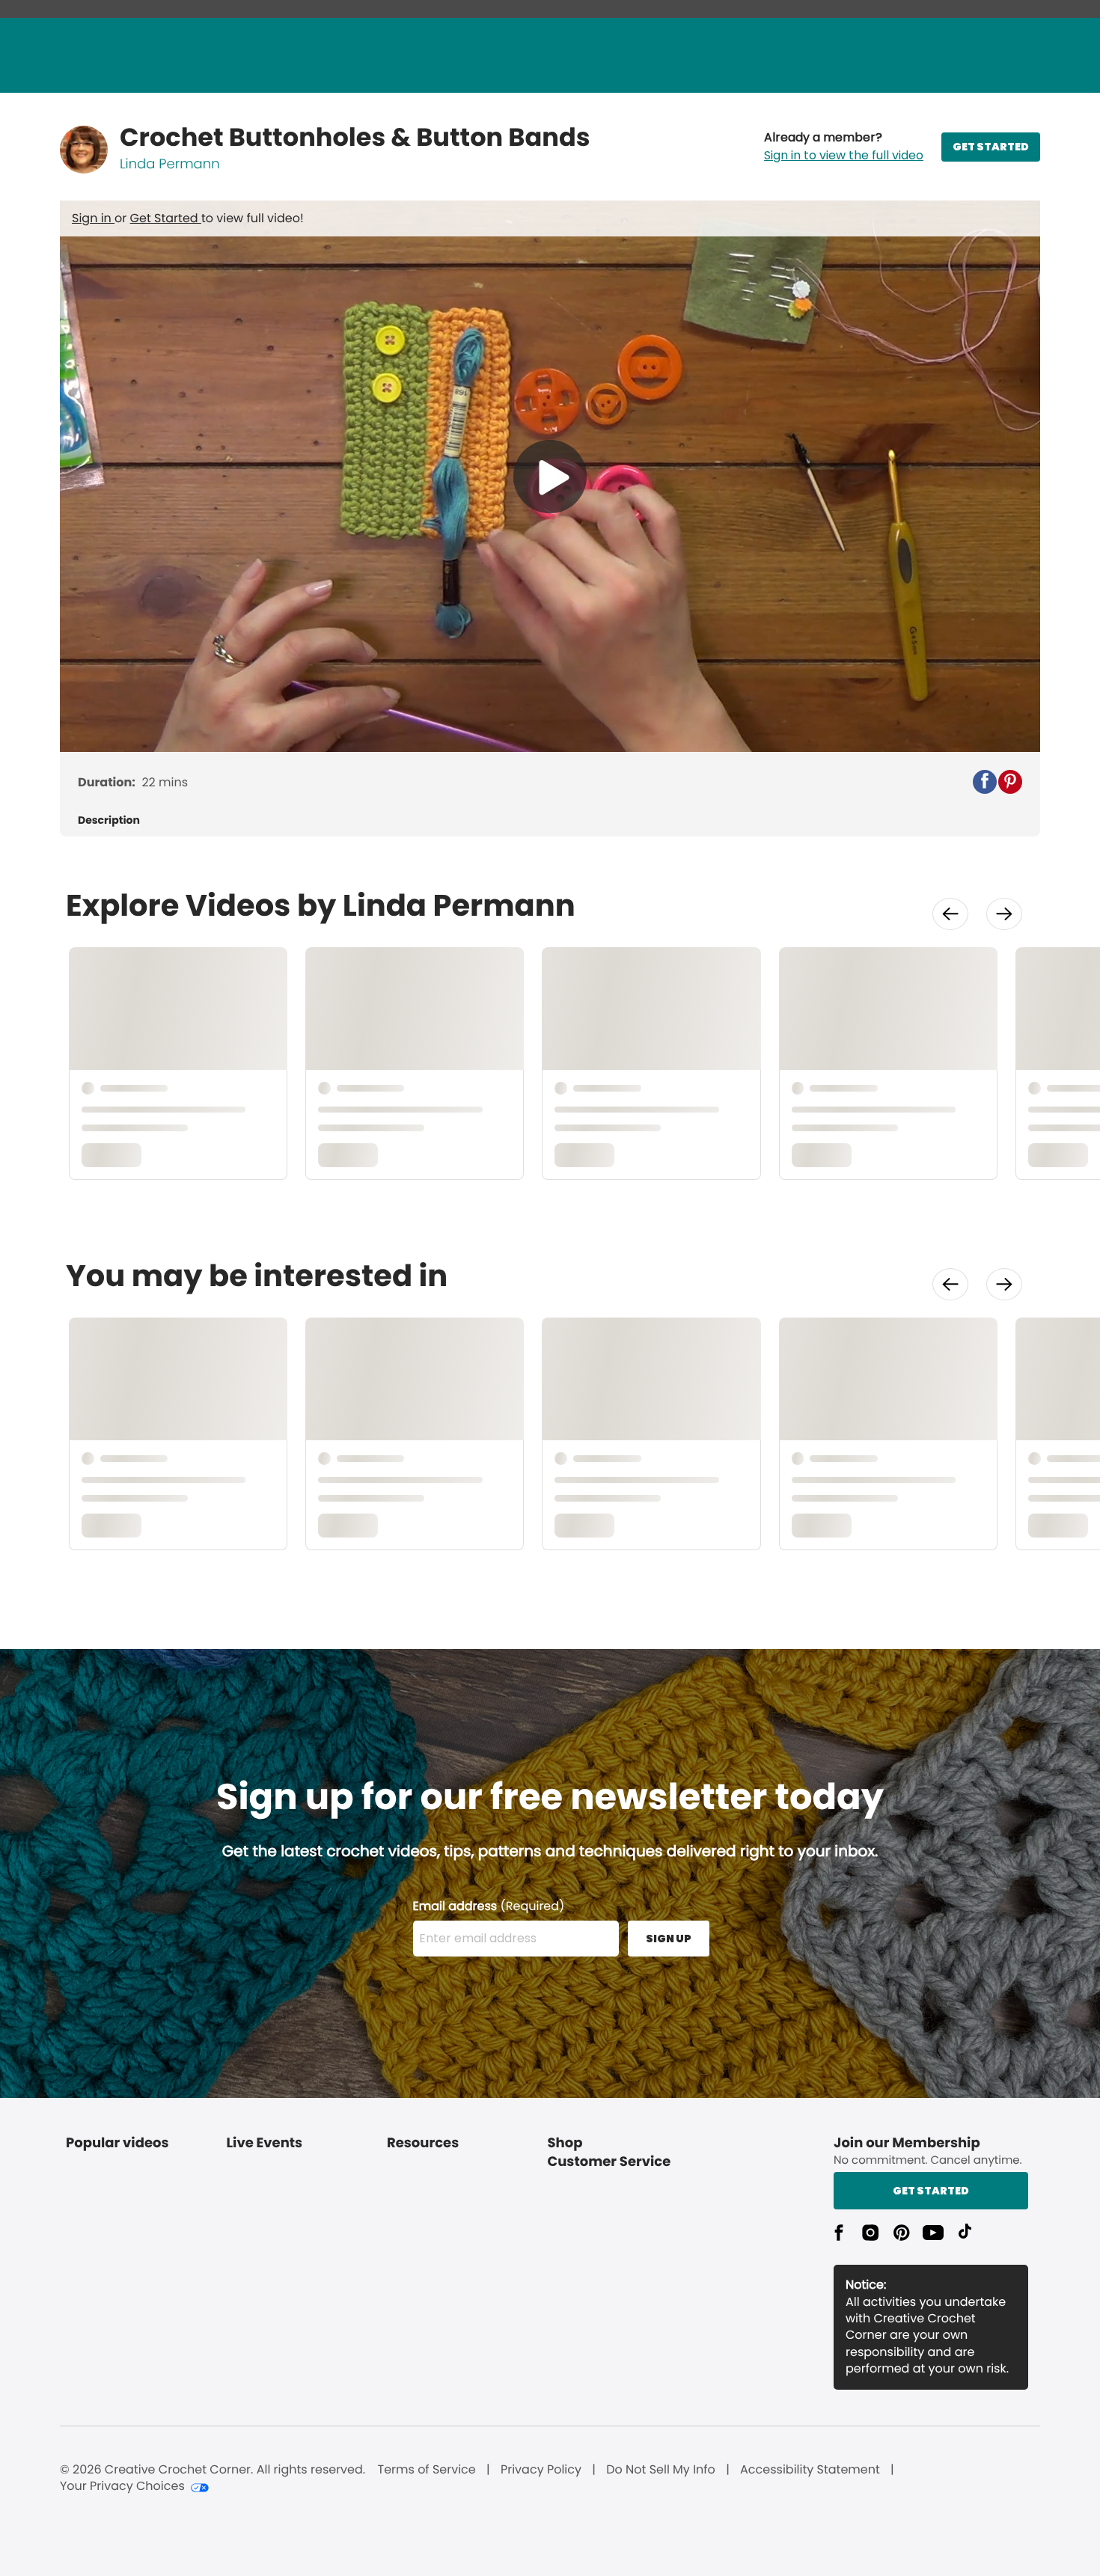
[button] (844, 147)
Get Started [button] (931, 2191)
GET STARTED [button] (991, 147)
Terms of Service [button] (426, 2470)
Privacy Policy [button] (541, 2470)
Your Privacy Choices (122, 2486)
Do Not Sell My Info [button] (661, 2470)
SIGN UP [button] (669, 1939)
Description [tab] (109, 820)
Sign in (93, 218)
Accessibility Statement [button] (810, 2470)
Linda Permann (170, 164)
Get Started (166, 218)
